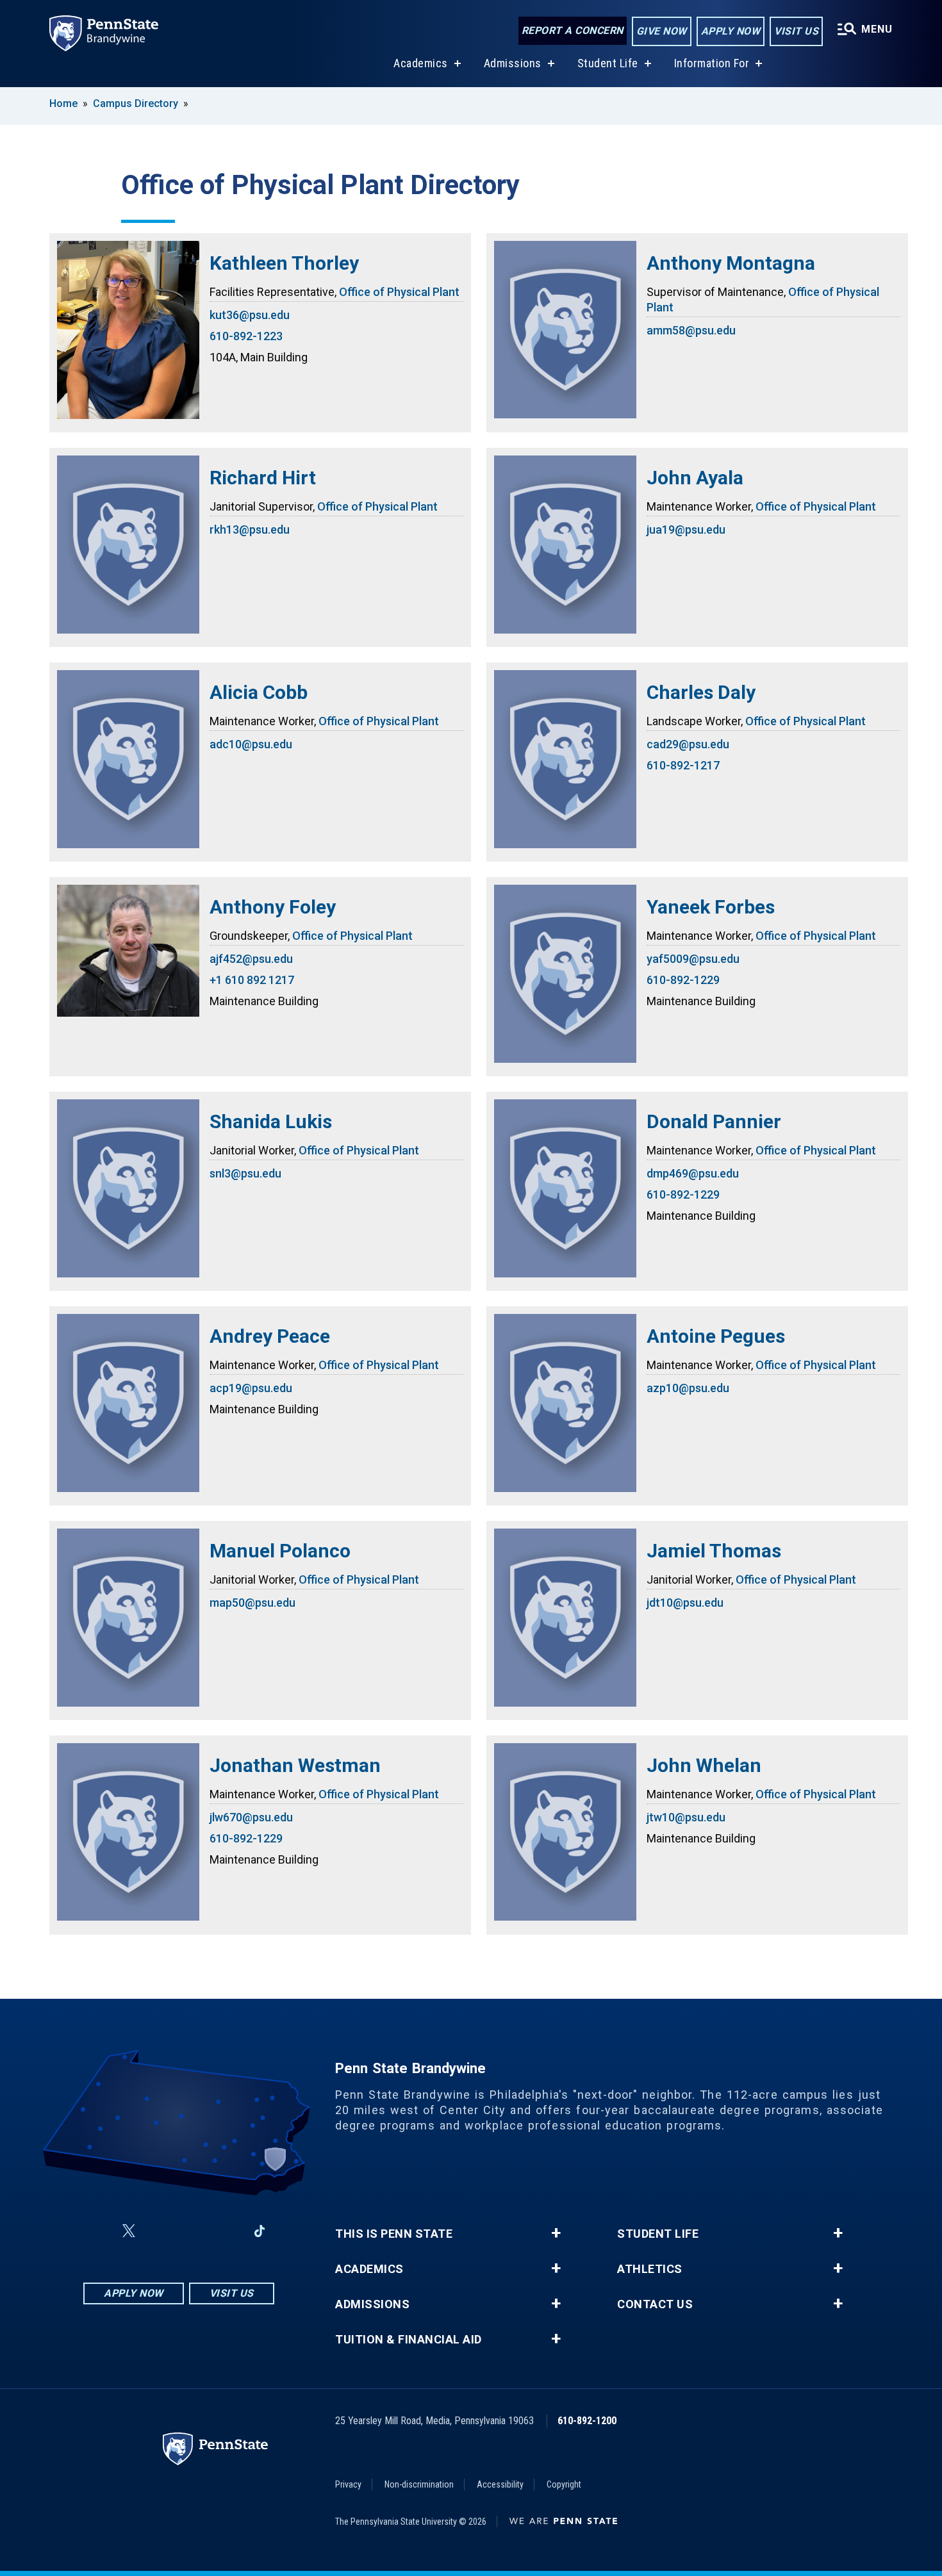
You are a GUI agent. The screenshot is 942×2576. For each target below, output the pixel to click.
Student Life (608, 63)
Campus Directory (136, 103)
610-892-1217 (683, 765)
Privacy (348, 2484)
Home (63, 103)
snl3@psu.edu (245, 1173)
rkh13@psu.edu (250, 529)
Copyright (564, 2484)
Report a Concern (573, 30)
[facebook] (98, 2231)
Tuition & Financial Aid (409, 2340)
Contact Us (655, 2304)
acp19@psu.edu (251, 1388)
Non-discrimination (419, 2484)
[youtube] (193, 2231)
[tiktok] (260, 2231)
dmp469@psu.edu (693, 1173)
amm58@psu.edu (691, 330)
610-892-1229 (683, 980)
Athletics (650, 2269)
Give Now (662, 31)
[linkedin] (226, 2231)
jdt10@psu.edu (685, 1603)
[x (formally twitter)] (129, 2231)
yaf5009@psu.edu (693, 959)
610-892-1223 (246, 336)
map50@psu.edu (252, 1603)
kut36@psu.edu (250, 315)
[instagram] (160, 2231)
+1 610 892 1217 (252, 980)
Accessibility (500, 2484)
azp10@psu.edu (688, 1388)
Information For (712, 63)
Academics (421, 63)
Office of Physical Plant (399, 292)
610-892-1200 (587, 2421)
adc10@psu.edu (251, 744)
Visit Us (796, 31)
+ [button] (556, 2233)
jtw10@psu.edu (686, 1817)
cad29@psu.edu (688, 744)
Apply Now (731, 31)
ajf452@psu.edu (251, 959)
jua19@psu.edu (686, 529)
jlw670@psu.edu (251, 1817)
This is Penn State (394, 2234)
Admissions (513, 63)
